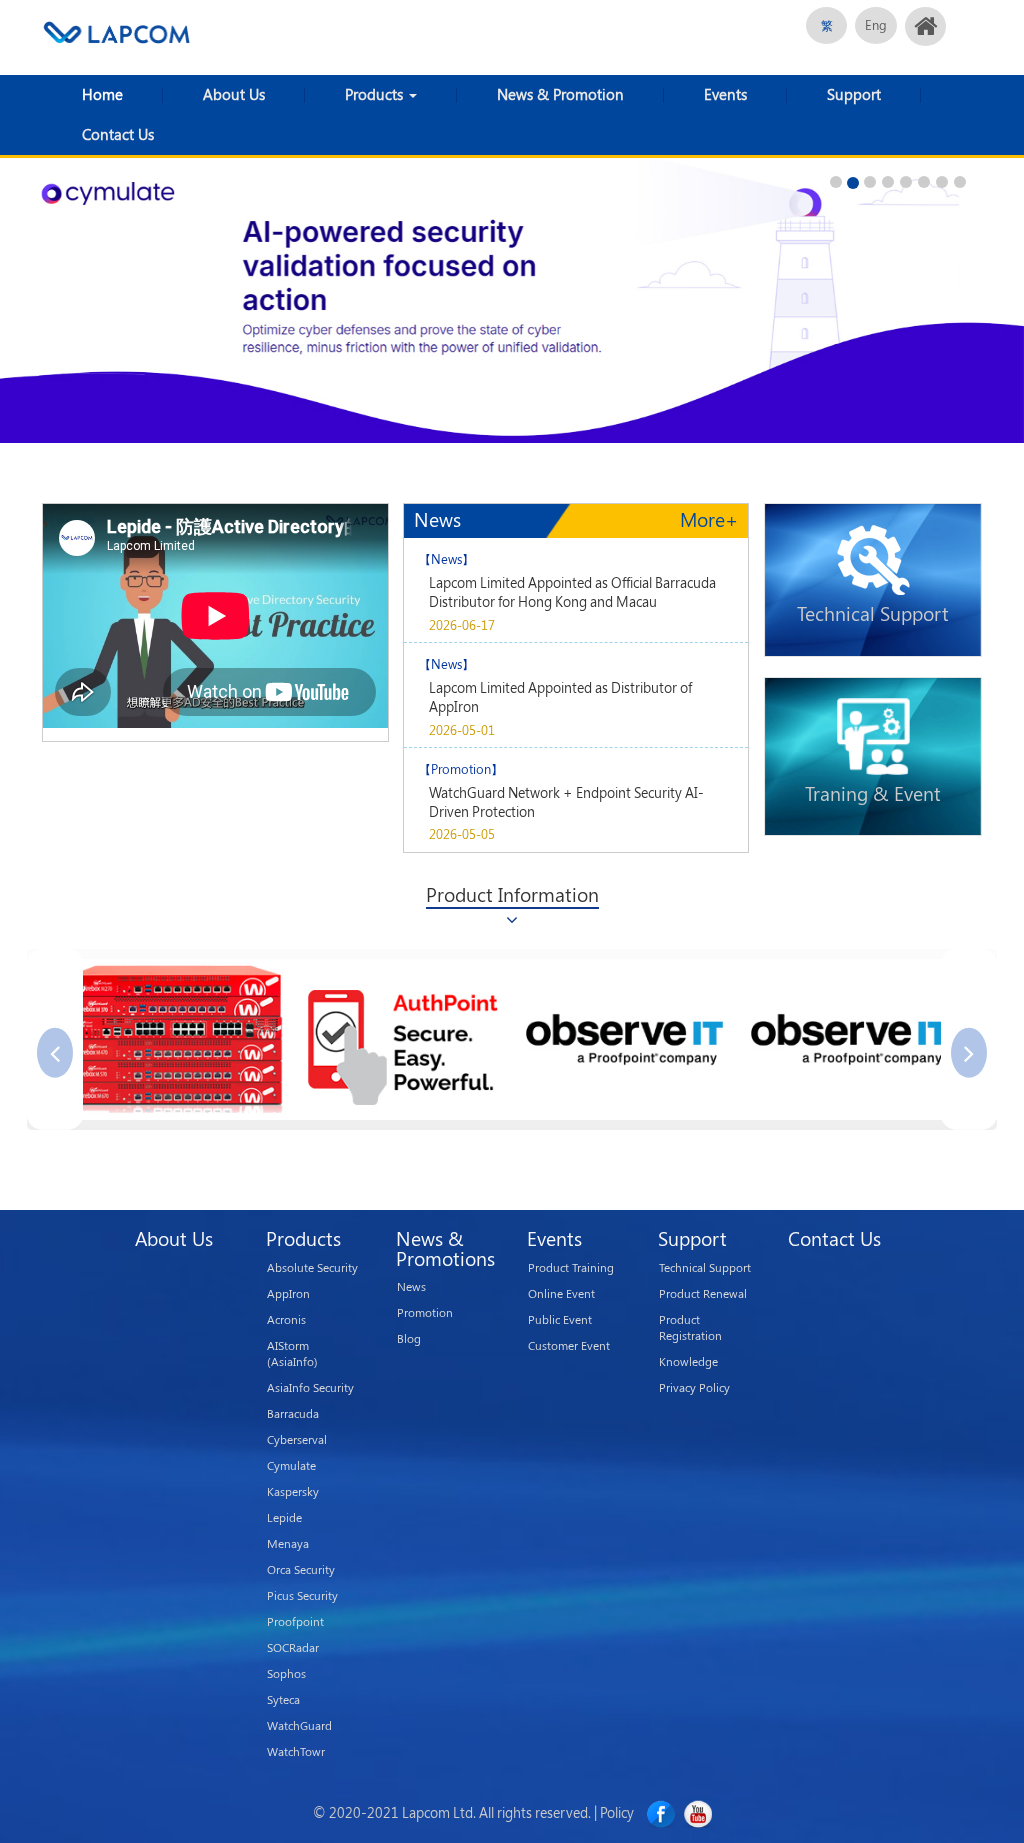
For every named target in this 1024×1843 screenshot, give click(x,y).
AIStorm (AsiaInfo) (292, 1353)
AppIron (288, 1293)
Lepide (284, 1517)
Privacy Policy (694, 1387)
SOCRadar (293, 1647)
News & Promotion (560, 94)
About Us (234, 94)
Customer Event (569, 1345)
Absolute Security (312, 1267)
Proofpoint (295, 1621)
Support (854, 94)
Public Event (560, 1319)
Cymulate (291, 1465)
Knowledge (688, 1361)
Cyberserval (297, 1439)
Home (102, 94)
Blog (409, 1338)
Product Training (571, 1267)
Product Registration (690, 1327)
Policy (617, 1812)
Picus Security (302, 1595)
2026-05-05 (462, 834)
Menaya (288, 1543)
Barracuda (293, 1413)
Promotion (425, 1312)
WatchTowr (296, 1751)
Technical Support (705, 1267)
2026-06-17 (462, 625)
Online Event (561, 1293)
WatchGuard (299, 1725)
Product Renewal (703, 1293)
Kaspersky (293, 1491)
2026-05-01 (462, 730)
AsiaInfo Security (310, 1387)
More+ (709, 521)
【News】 (446, 559)
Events (725, 94)
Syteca (283, 1699)
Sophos (286, 1673)
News (411, 1286)
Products (376, 94)
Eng (876, 25)
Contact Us (118, 134)
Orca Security (301, 1569)
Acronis (286, 1319)
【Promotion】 (461, 769)
